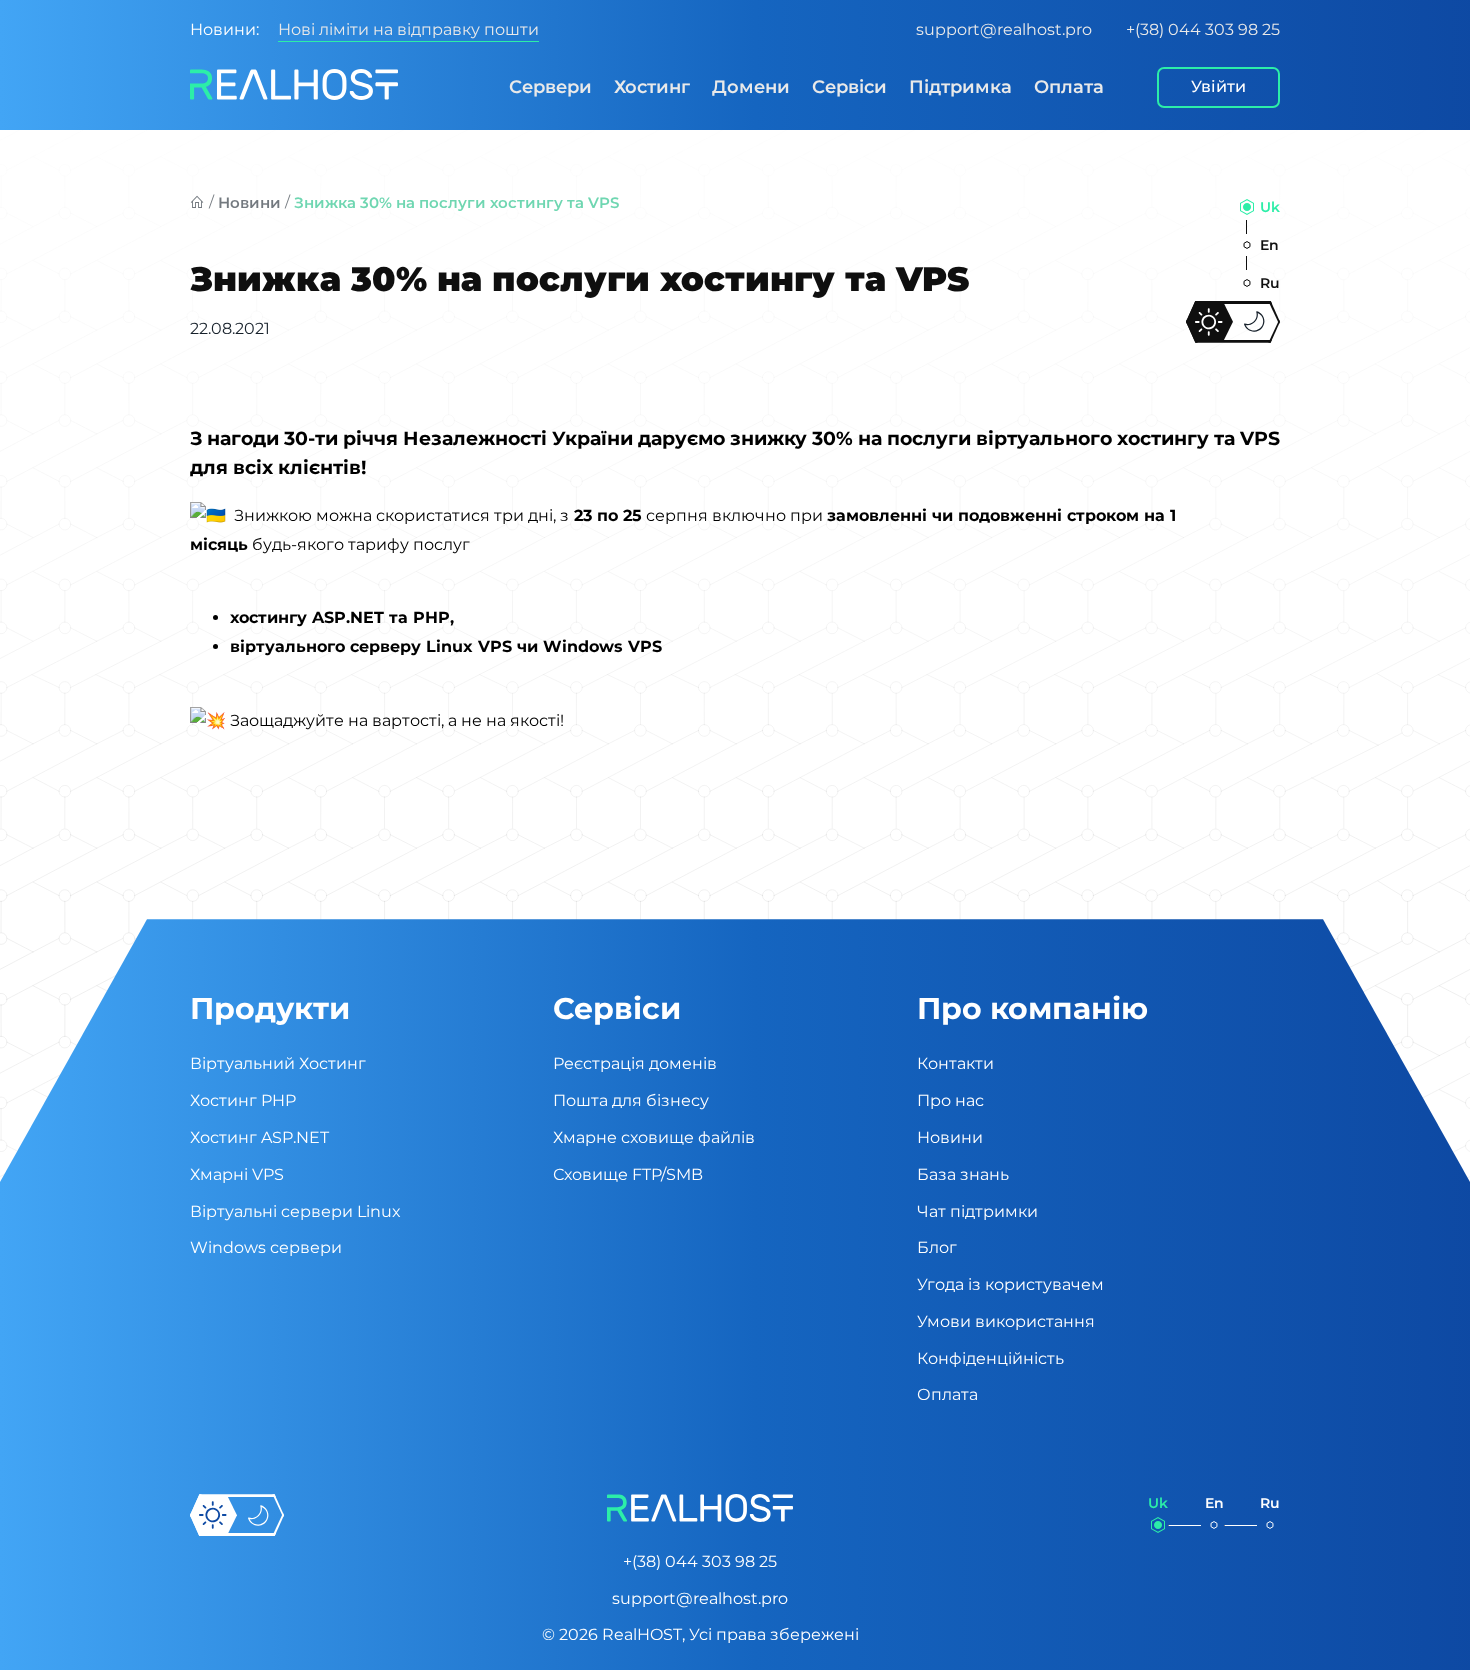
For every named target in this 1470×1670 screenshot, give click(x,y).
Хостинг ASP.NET (259, 1137)
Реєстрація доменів (635, 1063)
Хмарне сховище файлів (654, 1137)
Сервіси (849, 87)
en (1269, 245)
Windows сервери (266, 1247)
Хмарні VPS (237, 1174)
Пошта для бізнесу (631, 1100)
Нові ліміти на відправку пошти (408, 29)
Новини (249, 202)
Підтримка (960, 87)
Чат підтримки (977, 1211)
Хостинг (652, 87)
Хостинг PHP (243, 1100)
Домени (751, 87)
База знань (963, 1174)
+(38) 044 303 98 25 (1203, 29)
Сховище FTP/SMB (628, 1174)
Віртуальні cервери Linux (295, 1211)
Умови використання (1006, 1321)
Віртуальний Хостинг (278, 1063)
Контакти (955, 1063)
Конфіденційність (990, 1358)
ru (1270, 283)
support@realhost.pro (1004, 29)
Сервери (550, 87)
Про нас (950, 1100)
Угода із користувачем (1010, 1284)
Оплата (1069, 87)
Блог (937, 1247)
